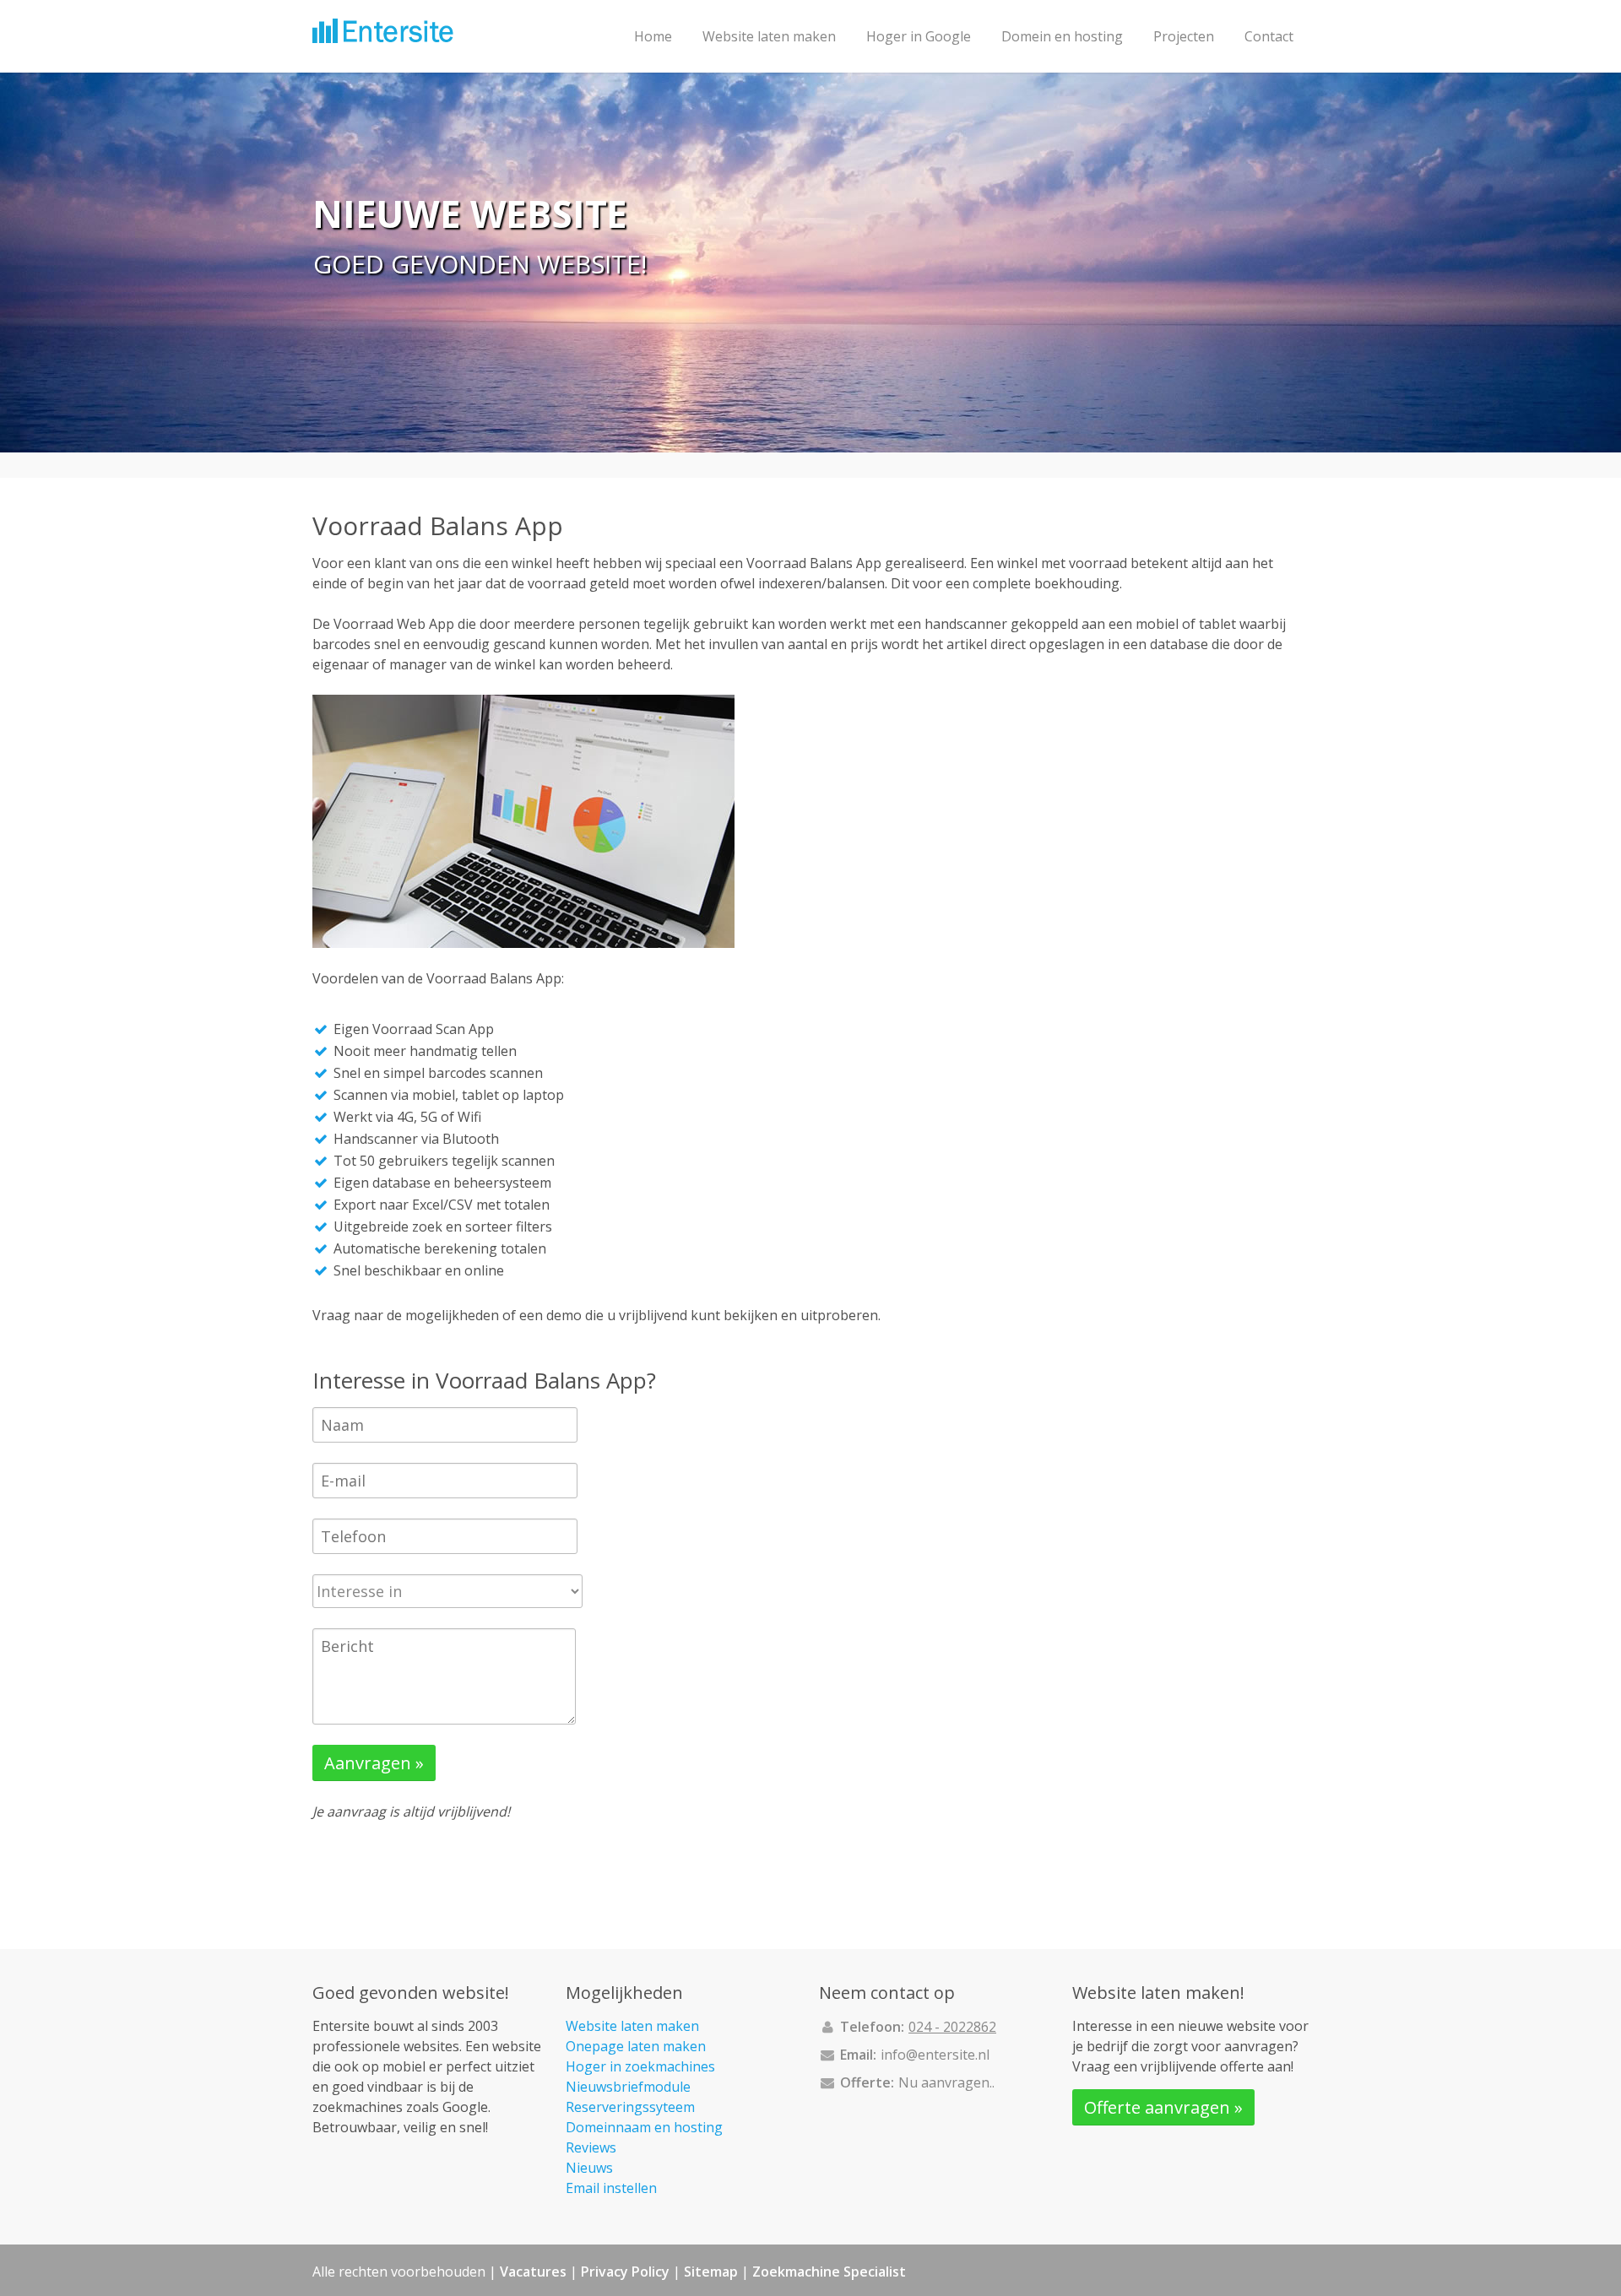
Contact (1269, 36)
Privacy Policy (625, 2272)
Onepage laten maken (636, 2046)
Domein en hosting (1062, 36)
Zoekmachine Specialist (829, 2272)
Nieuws (589, 2168)
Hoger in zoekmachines (640, 2066)
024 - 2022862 (952, 2027)
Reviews (591, 2147)
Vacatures (533, 2272)
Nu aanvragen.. (946, 2082)
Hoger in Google (919, 36)
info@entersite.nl (935, 2055)
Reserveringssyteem (630, 2107)
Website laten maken (769, 36)
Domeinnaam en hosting (644, 2127)
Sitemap (711, 2272)
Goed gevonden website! (480, 264)
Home (653, 36)
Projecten (1184, 36)
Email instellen (611, 2188)
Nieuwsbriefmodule (628, 2087)
